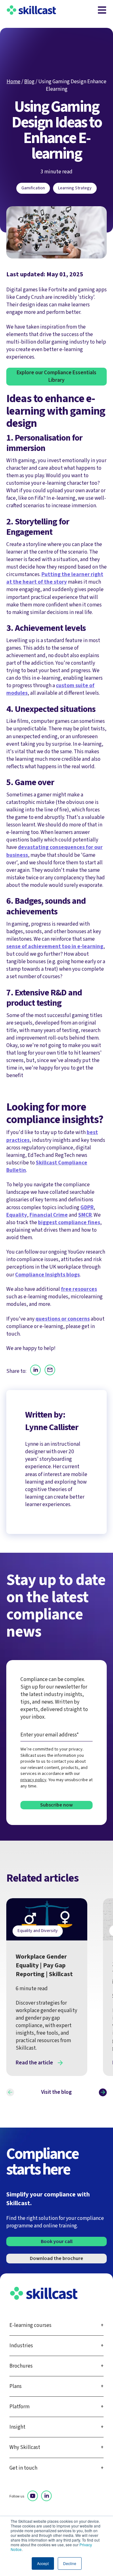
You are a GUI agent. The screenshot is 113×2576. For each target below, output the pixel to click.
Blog (29, 82)
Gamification (33, 188)
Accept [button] (43, 2563)
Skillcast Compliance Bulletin (47, 1166)
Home (13, 82)
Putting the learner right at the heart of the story (55, 578)
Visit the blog (56, 2092)
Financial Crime (49, 1215)
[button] (10, 2092)
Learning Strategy (75, 188)
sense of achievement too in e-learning (55, 946)
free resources (79, 1289)
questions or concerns (63, 1319)
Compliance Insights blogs (47, 1275)
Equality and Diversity (38, 1931)
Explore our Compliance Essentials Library (56, 376)
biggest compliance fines (69, 1222)
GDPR (87, 1207)
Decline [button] (70, 2563)
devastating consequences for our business (54, 851)
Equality (17, 1215)
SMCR (85, 1215)
